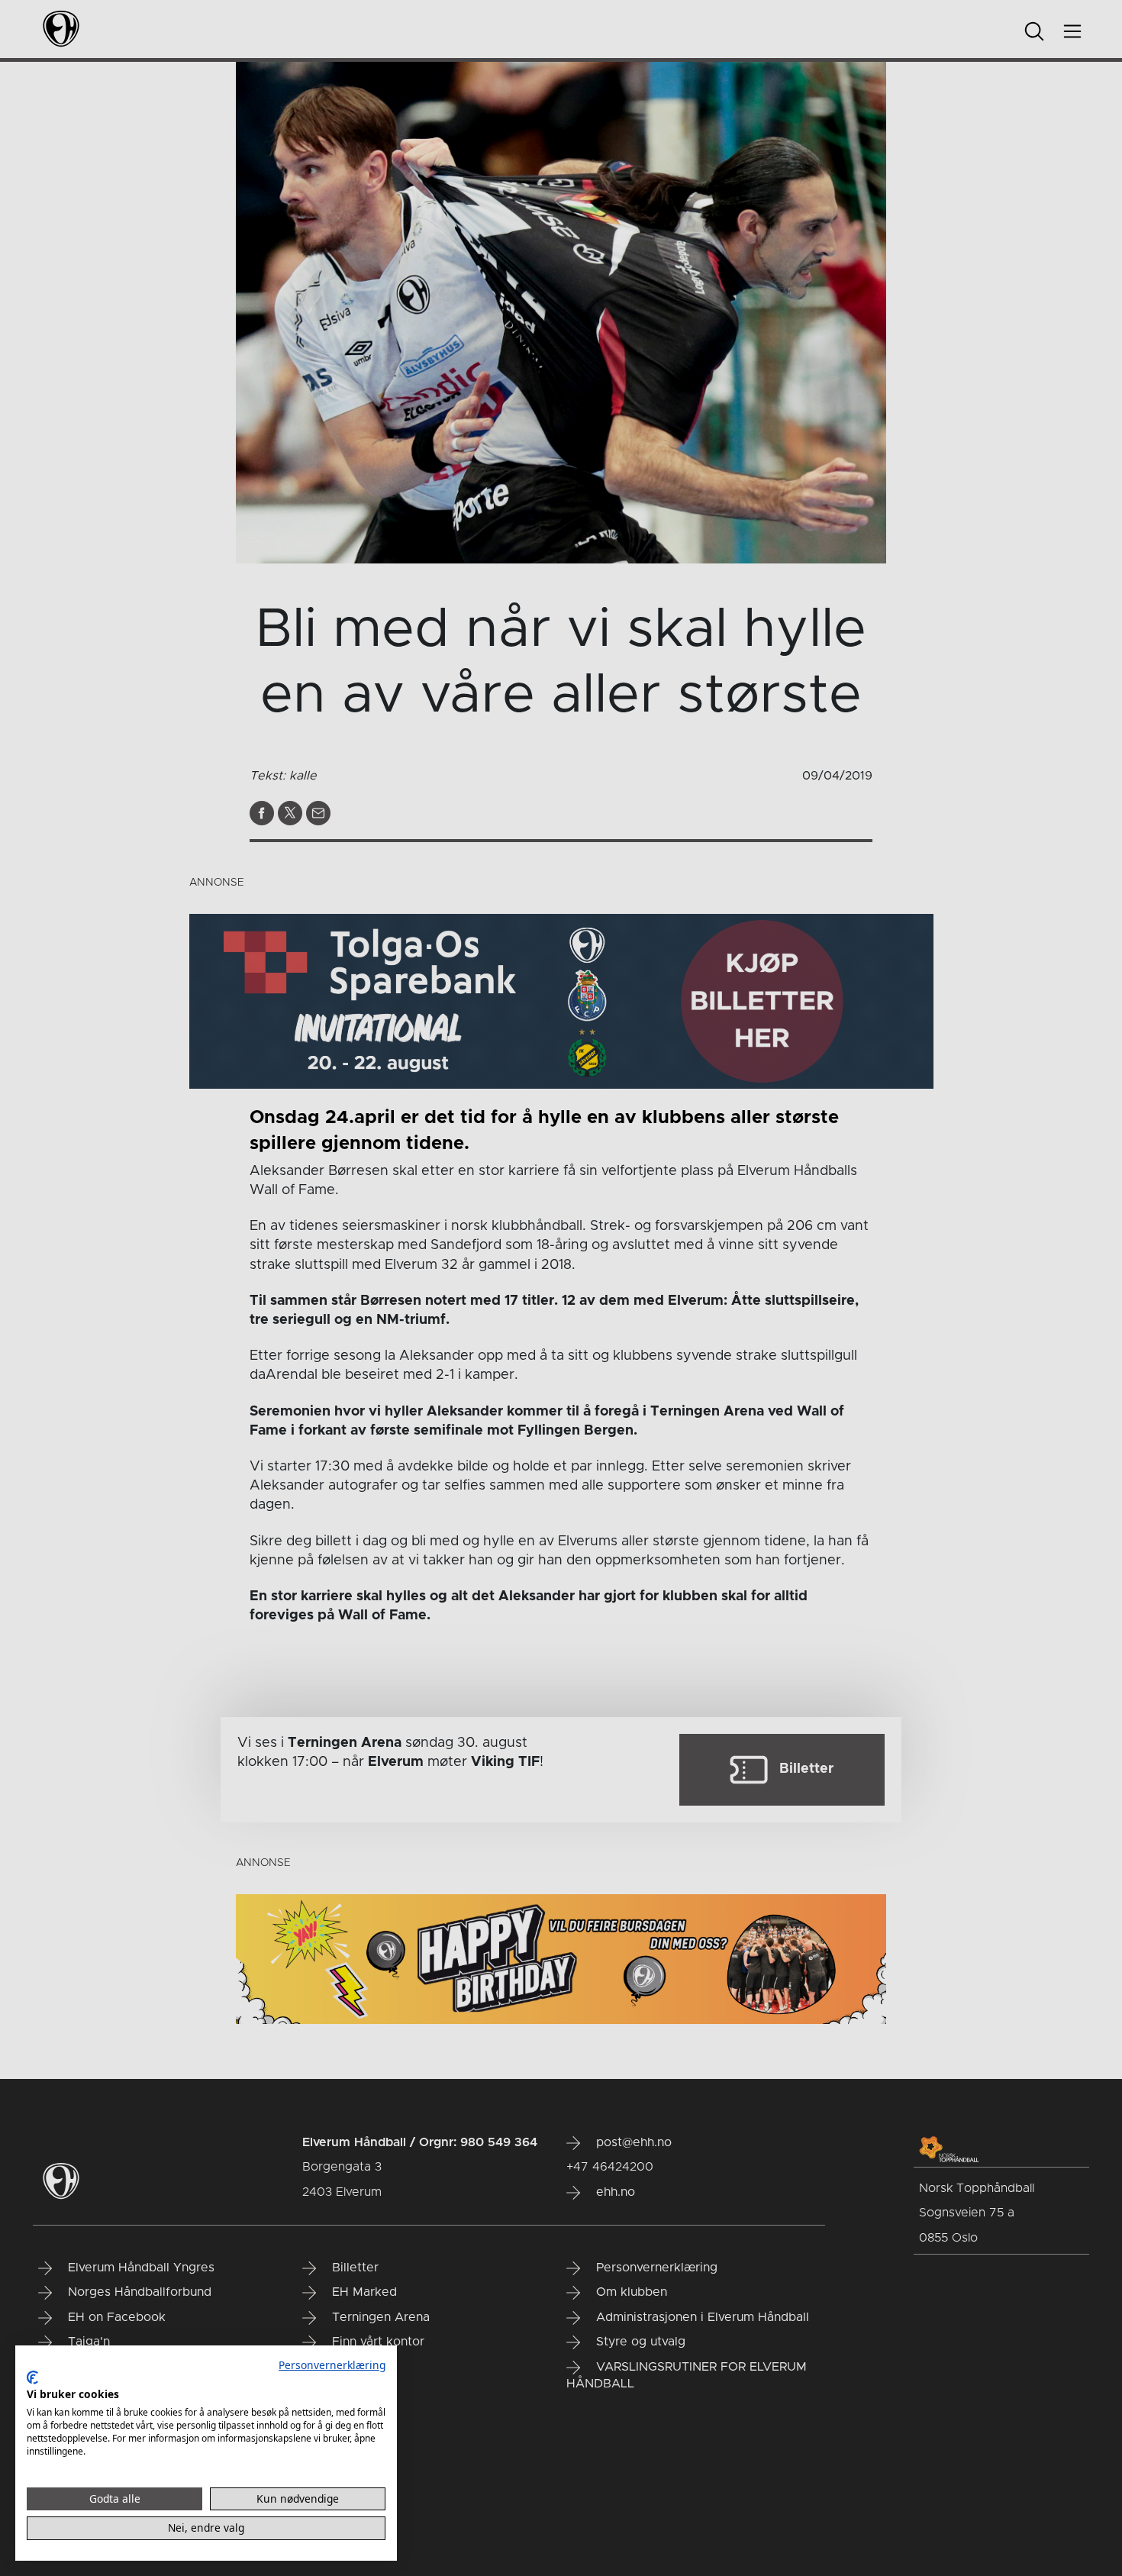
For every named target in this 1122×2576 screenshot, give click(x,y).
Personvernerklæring (332, 2365)
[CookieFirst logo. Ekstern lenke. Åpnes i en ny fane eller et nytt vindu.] (32, 2377)
